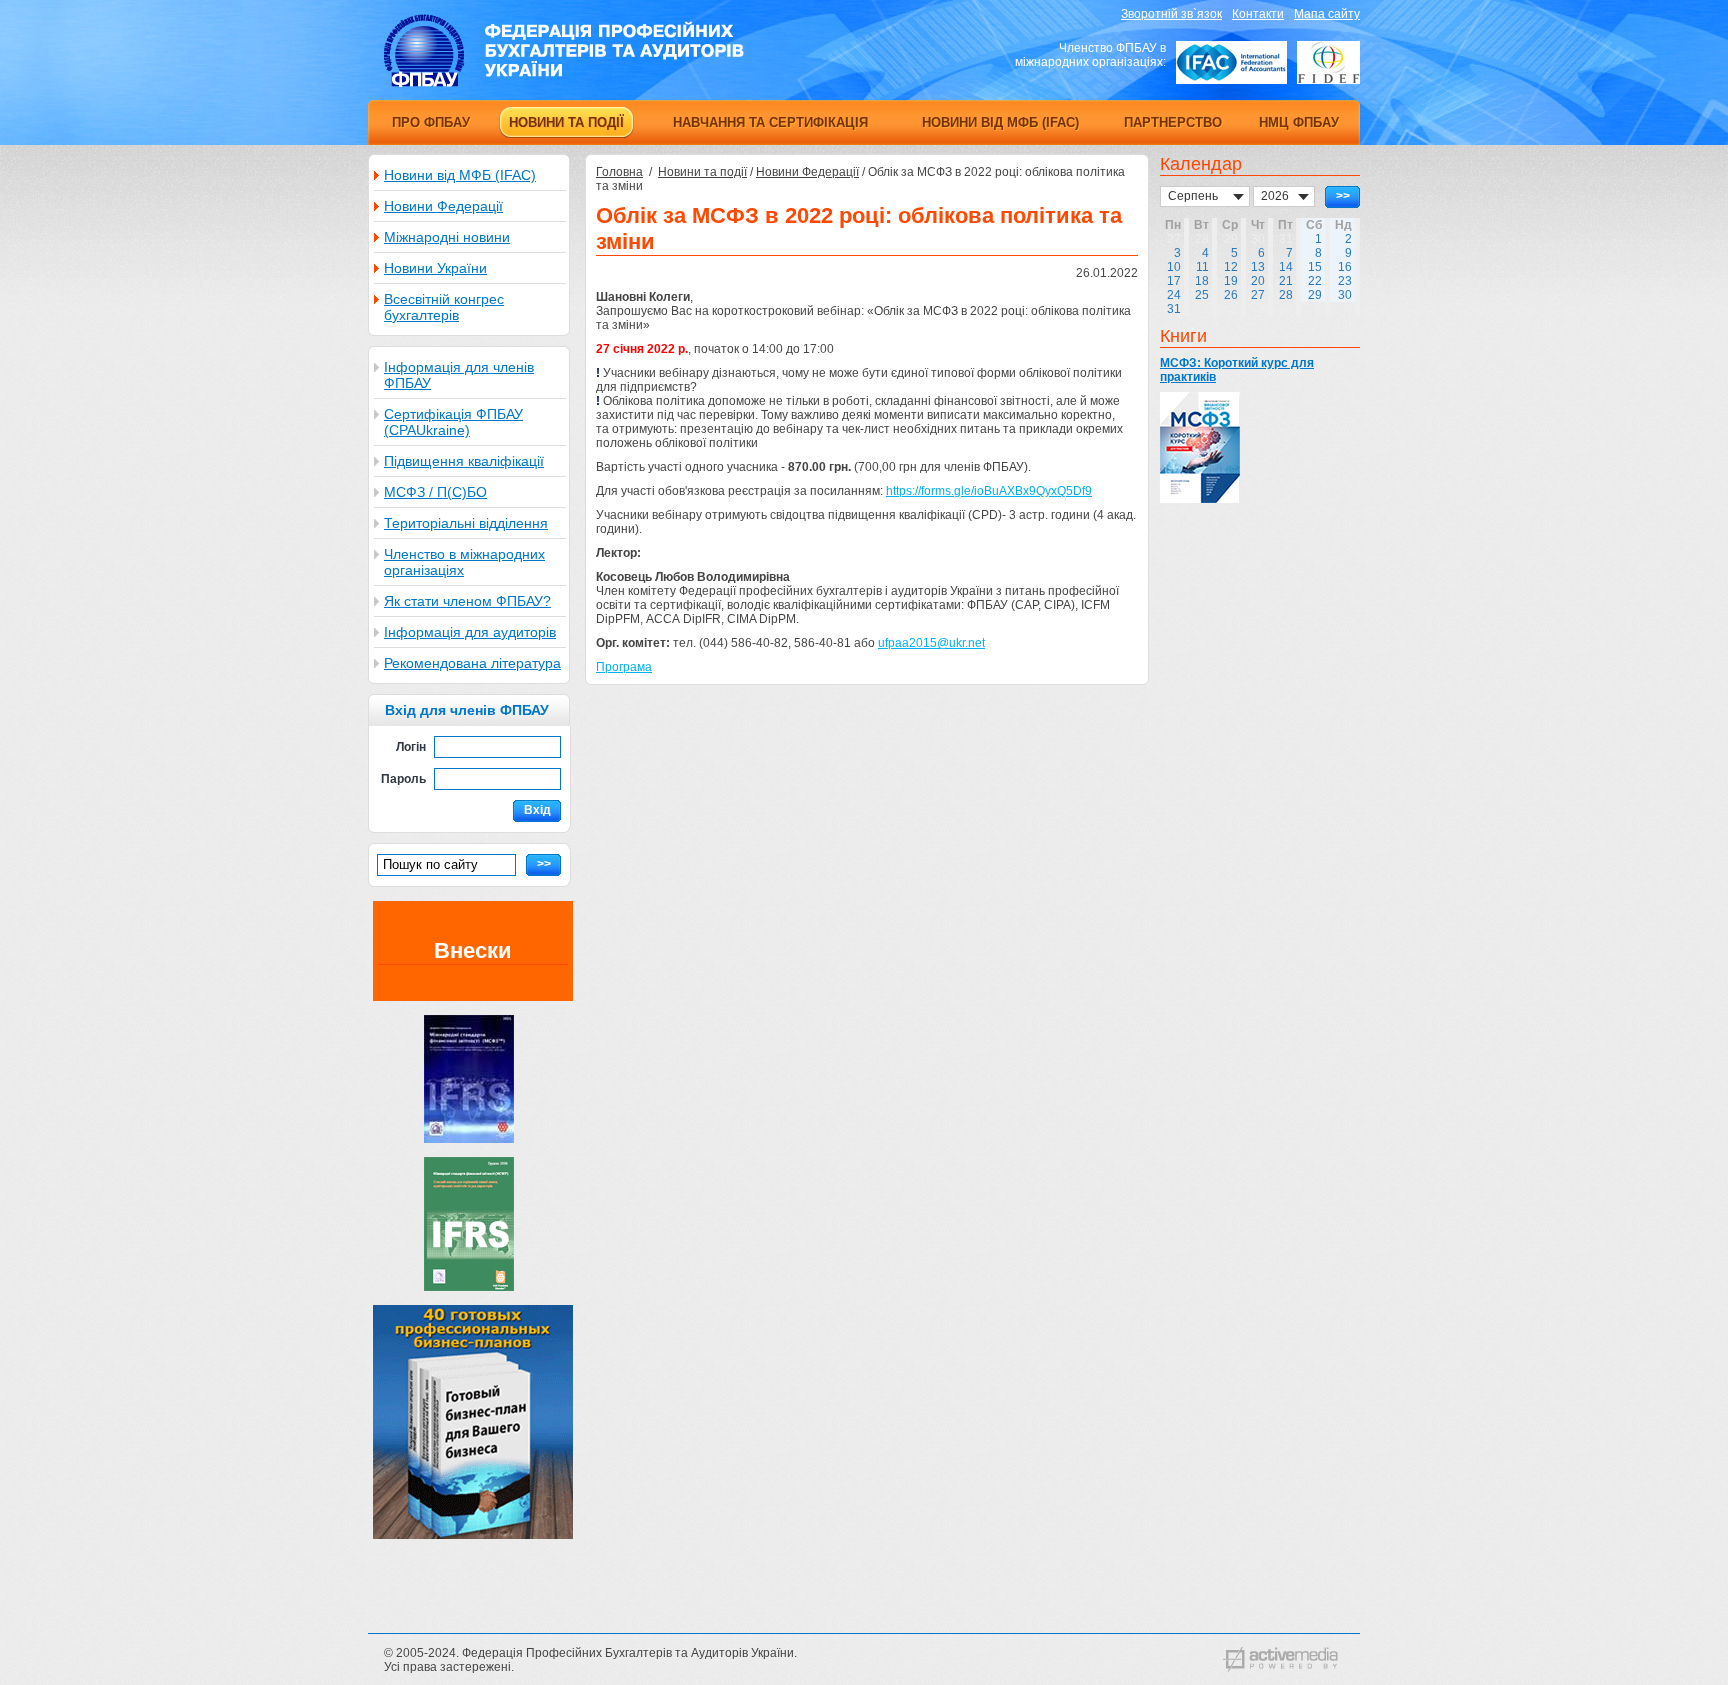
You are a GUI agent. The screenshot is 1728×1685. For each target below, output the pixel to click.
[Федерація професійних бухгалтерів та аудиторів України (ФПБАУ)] (564, 83)
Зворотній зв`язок (1171, 14)
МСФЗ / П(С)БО (435, 492)
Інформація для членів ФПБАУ (459, 375)
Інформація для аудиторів (470, 632)
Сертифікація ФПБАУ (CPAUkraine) (453, 422)
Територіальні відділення (466, 523)
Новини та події (702, 172)
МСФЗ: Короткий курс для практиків (1237, 370)
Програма (624, 667)
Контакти (1258, 14)
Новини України (435, 268)
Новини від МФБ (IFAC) (460, 175)
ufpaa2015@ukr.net (931, 643)
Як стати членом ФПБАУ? (467, 601)
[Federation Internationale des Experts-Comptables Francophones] (1328, 62)
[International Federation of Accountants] (1231, 62)
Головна (619, 172)
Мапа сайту (1327, 14)
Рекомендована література (472, 663)
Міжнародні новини (447, 237)
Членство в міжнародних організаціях (464, 562)
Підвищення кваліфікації (464, 461)
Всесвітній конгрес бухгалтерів (444, 307)
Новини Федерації (443, 206)
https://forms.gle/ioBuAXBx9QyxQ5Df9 (989, 491)
